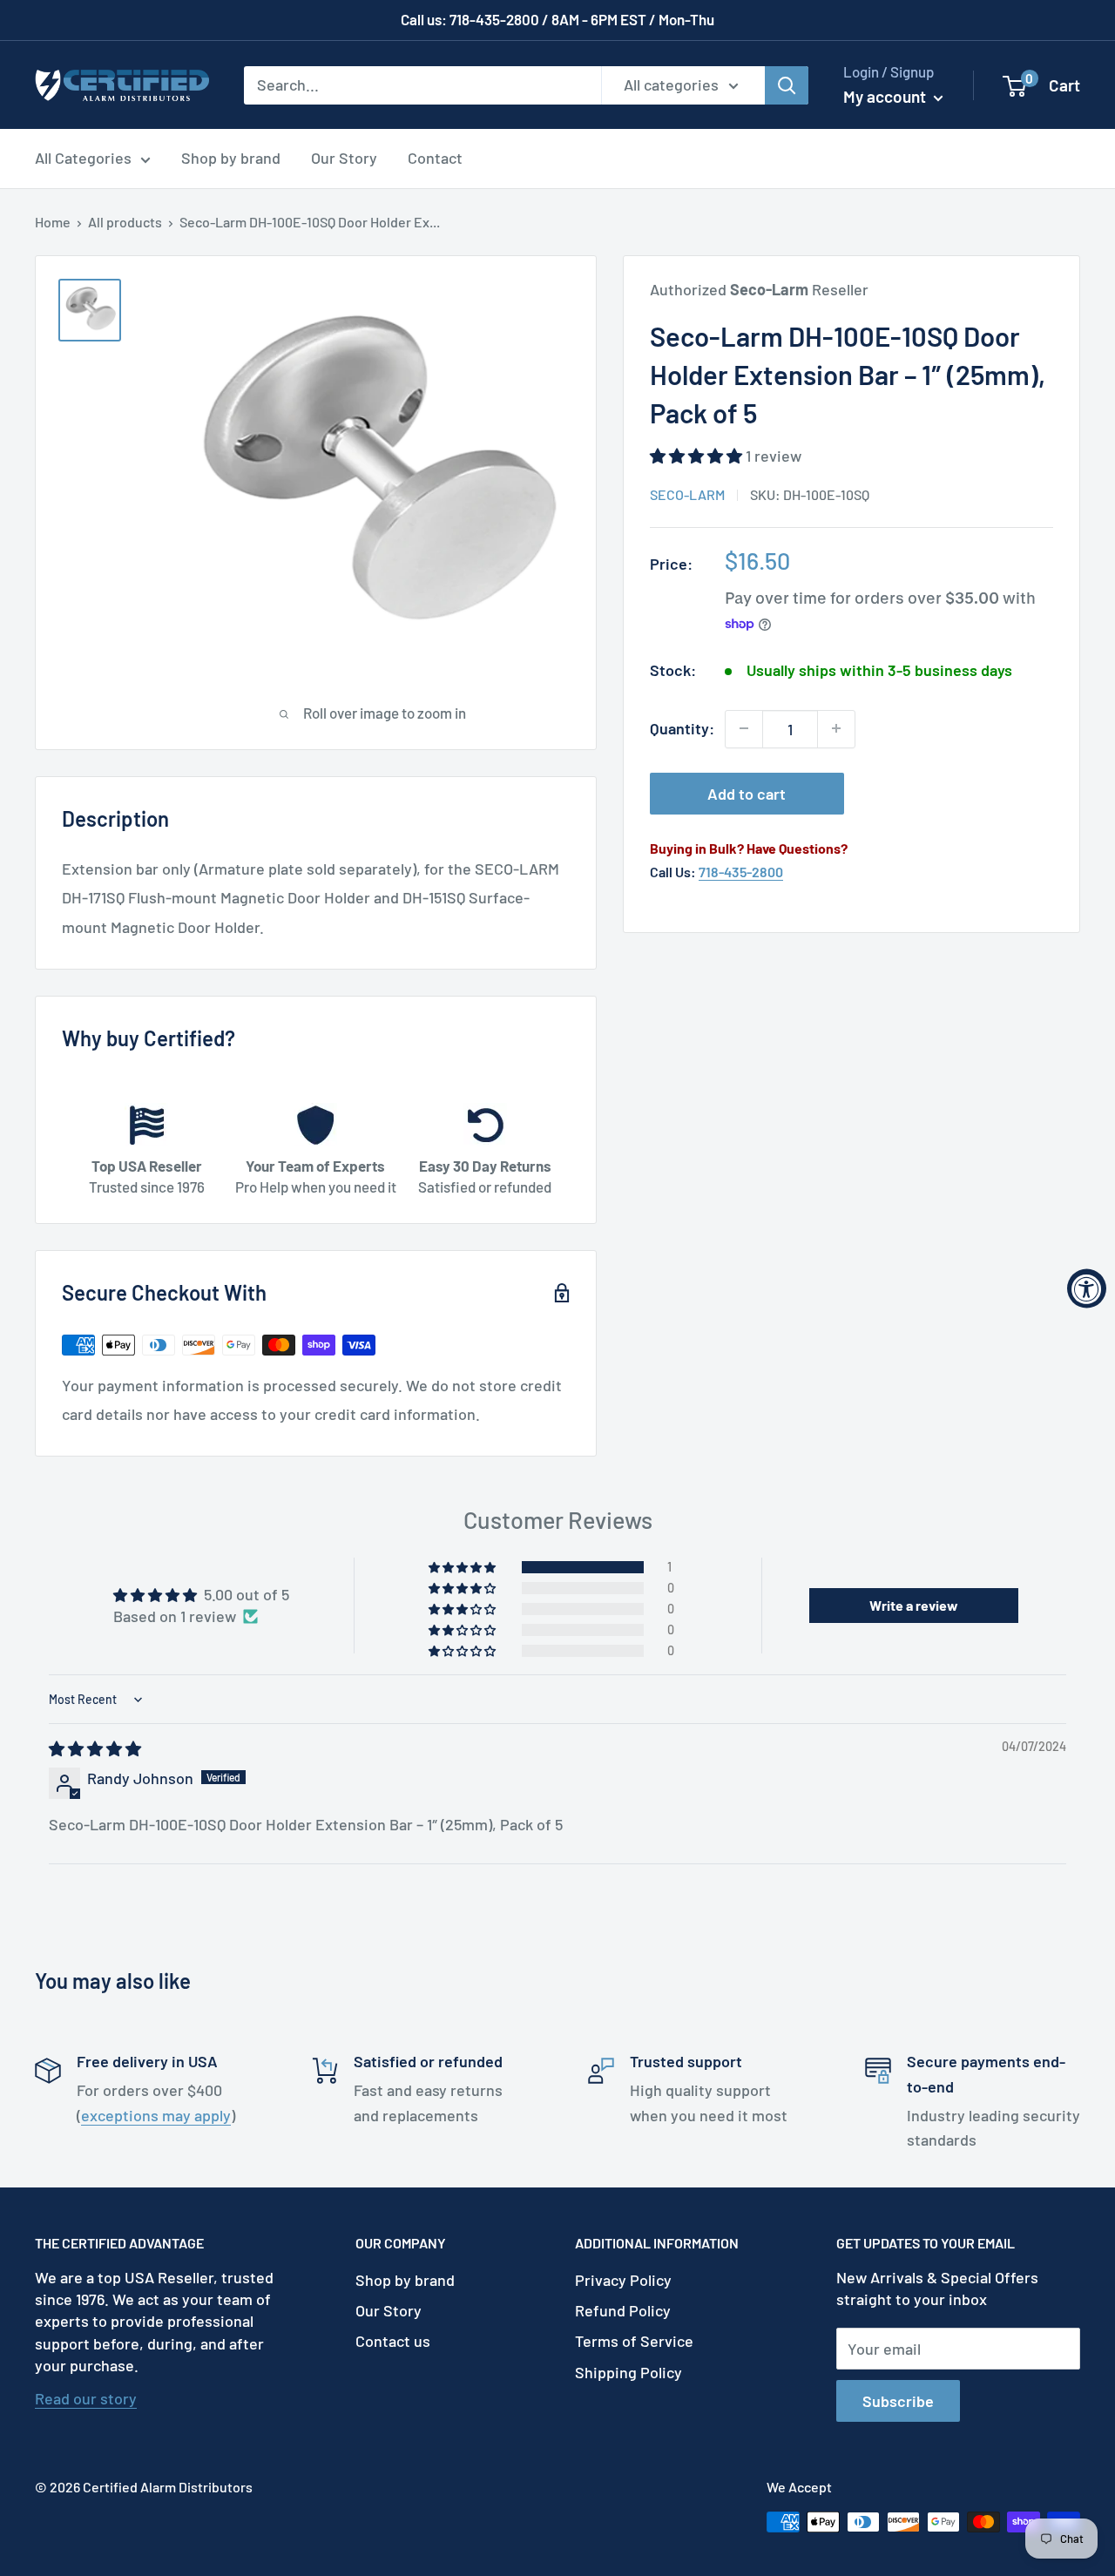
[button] (698, 455)
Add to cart (747, 793)
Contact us (393, 2341)
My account (886, 96)
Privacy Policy (623, 2280)
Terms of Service (634, 2341)
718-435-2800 (741, 871)
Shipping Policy (628, 2372)
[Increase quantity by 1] (836, 728)
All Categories (83, 158)
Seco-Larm (687, 494)
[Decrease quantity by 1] (744, 728)
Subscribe (898, 2401)
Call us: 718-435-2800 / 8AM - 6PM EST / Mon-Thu (557, 19)
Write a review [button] (914, 1605)
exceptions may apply (156, 2115)
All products (125, 222)
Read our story (86, 2398)
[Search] (787, 85)
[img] (95, 1748)
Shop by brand (231, 158)
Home (53, 222)
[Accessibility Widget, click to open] (1087, 1288)
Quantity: (682, 727)
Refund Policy (623, 2310)
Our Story (344, 158)
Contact (435, 158)
